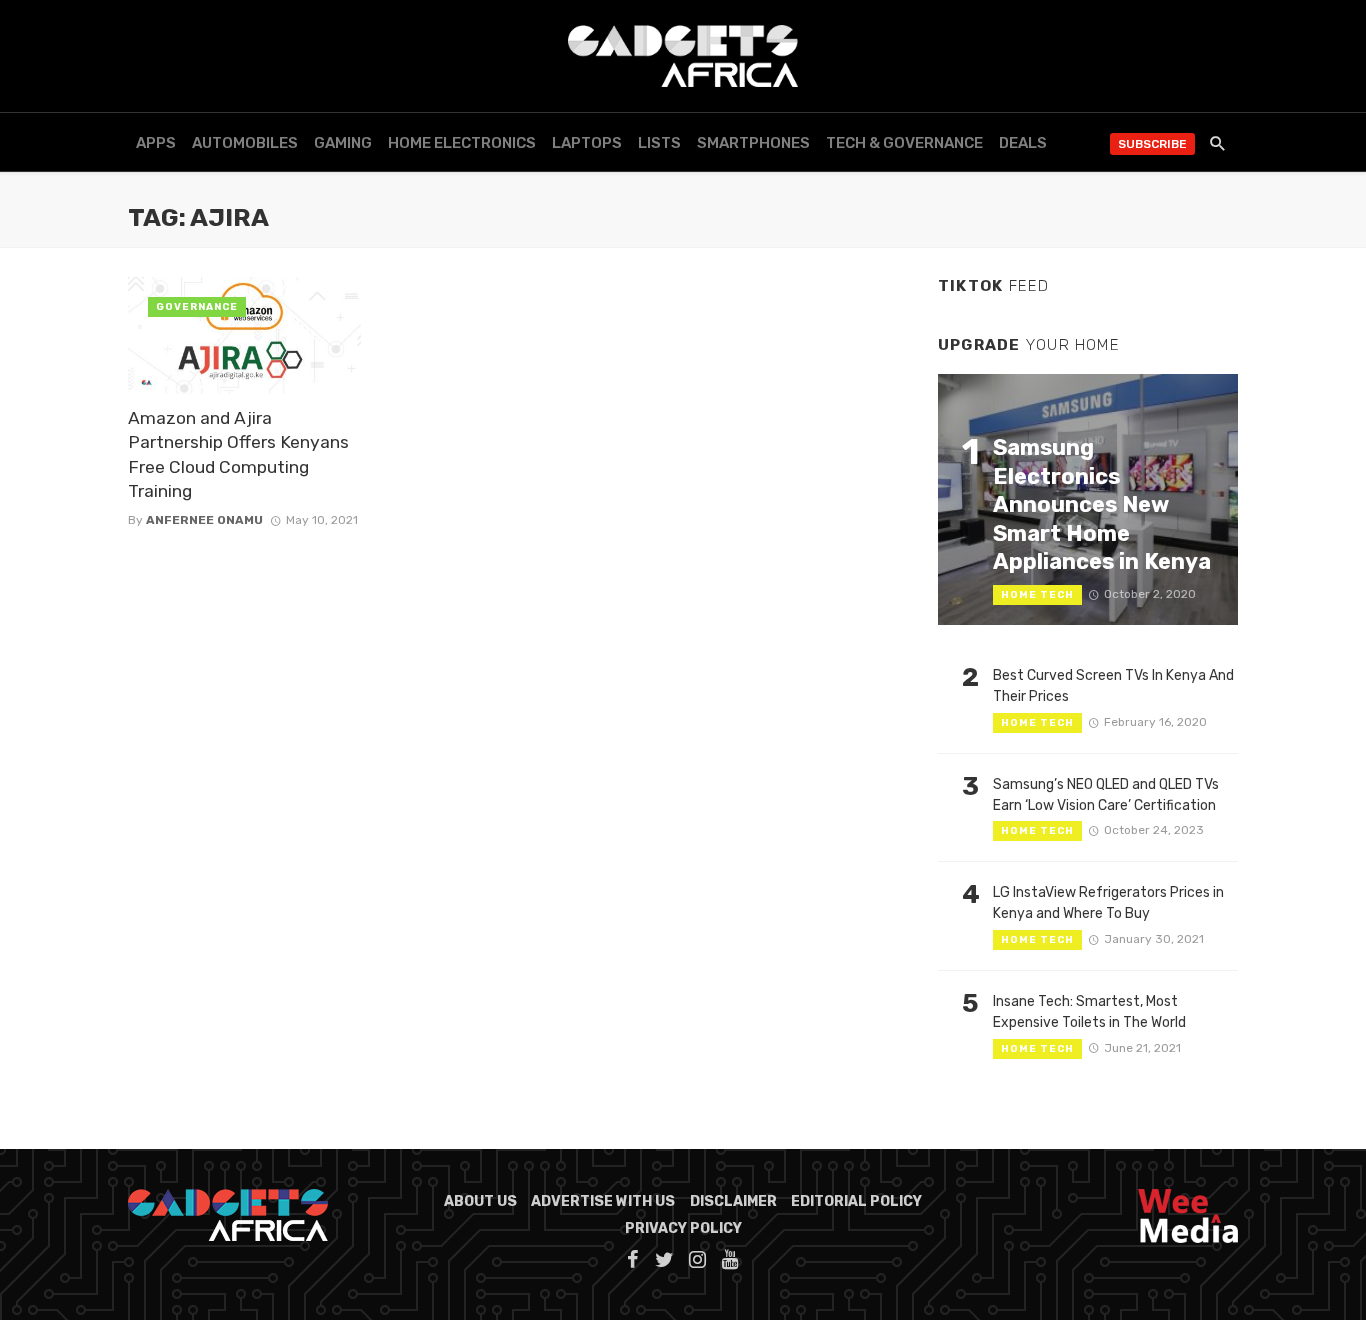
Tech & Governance (904, 143)
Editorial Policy (856, 1201)
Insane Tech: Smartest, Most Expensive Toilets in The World (1089, 1012)
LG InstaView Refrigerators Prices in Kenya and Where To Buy (1108, 903)
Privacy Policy (683, 1228)
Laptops (587, 143)
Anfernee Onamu (204, 520)
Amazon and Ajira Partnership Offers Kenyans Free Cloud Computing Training (238, 455)
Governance (197, 307)
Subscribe (1152, 144)
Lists (659, 143)
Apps (156, 143)
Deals (1023, 143)
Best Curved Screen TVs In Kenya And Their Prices (1113, 686)
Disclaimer (733, 1201)
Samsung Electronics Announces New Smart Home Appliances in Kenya (1102, 504)
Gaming (343, 143)
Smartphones (753, 143)
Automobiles (245, 143)
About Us (480, 1201)
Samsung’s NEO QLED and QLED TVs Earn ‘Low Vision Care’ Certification (1106, 795)
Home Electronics (462, 143)
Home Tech (1037, 595)
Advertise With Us (603, 1201)
